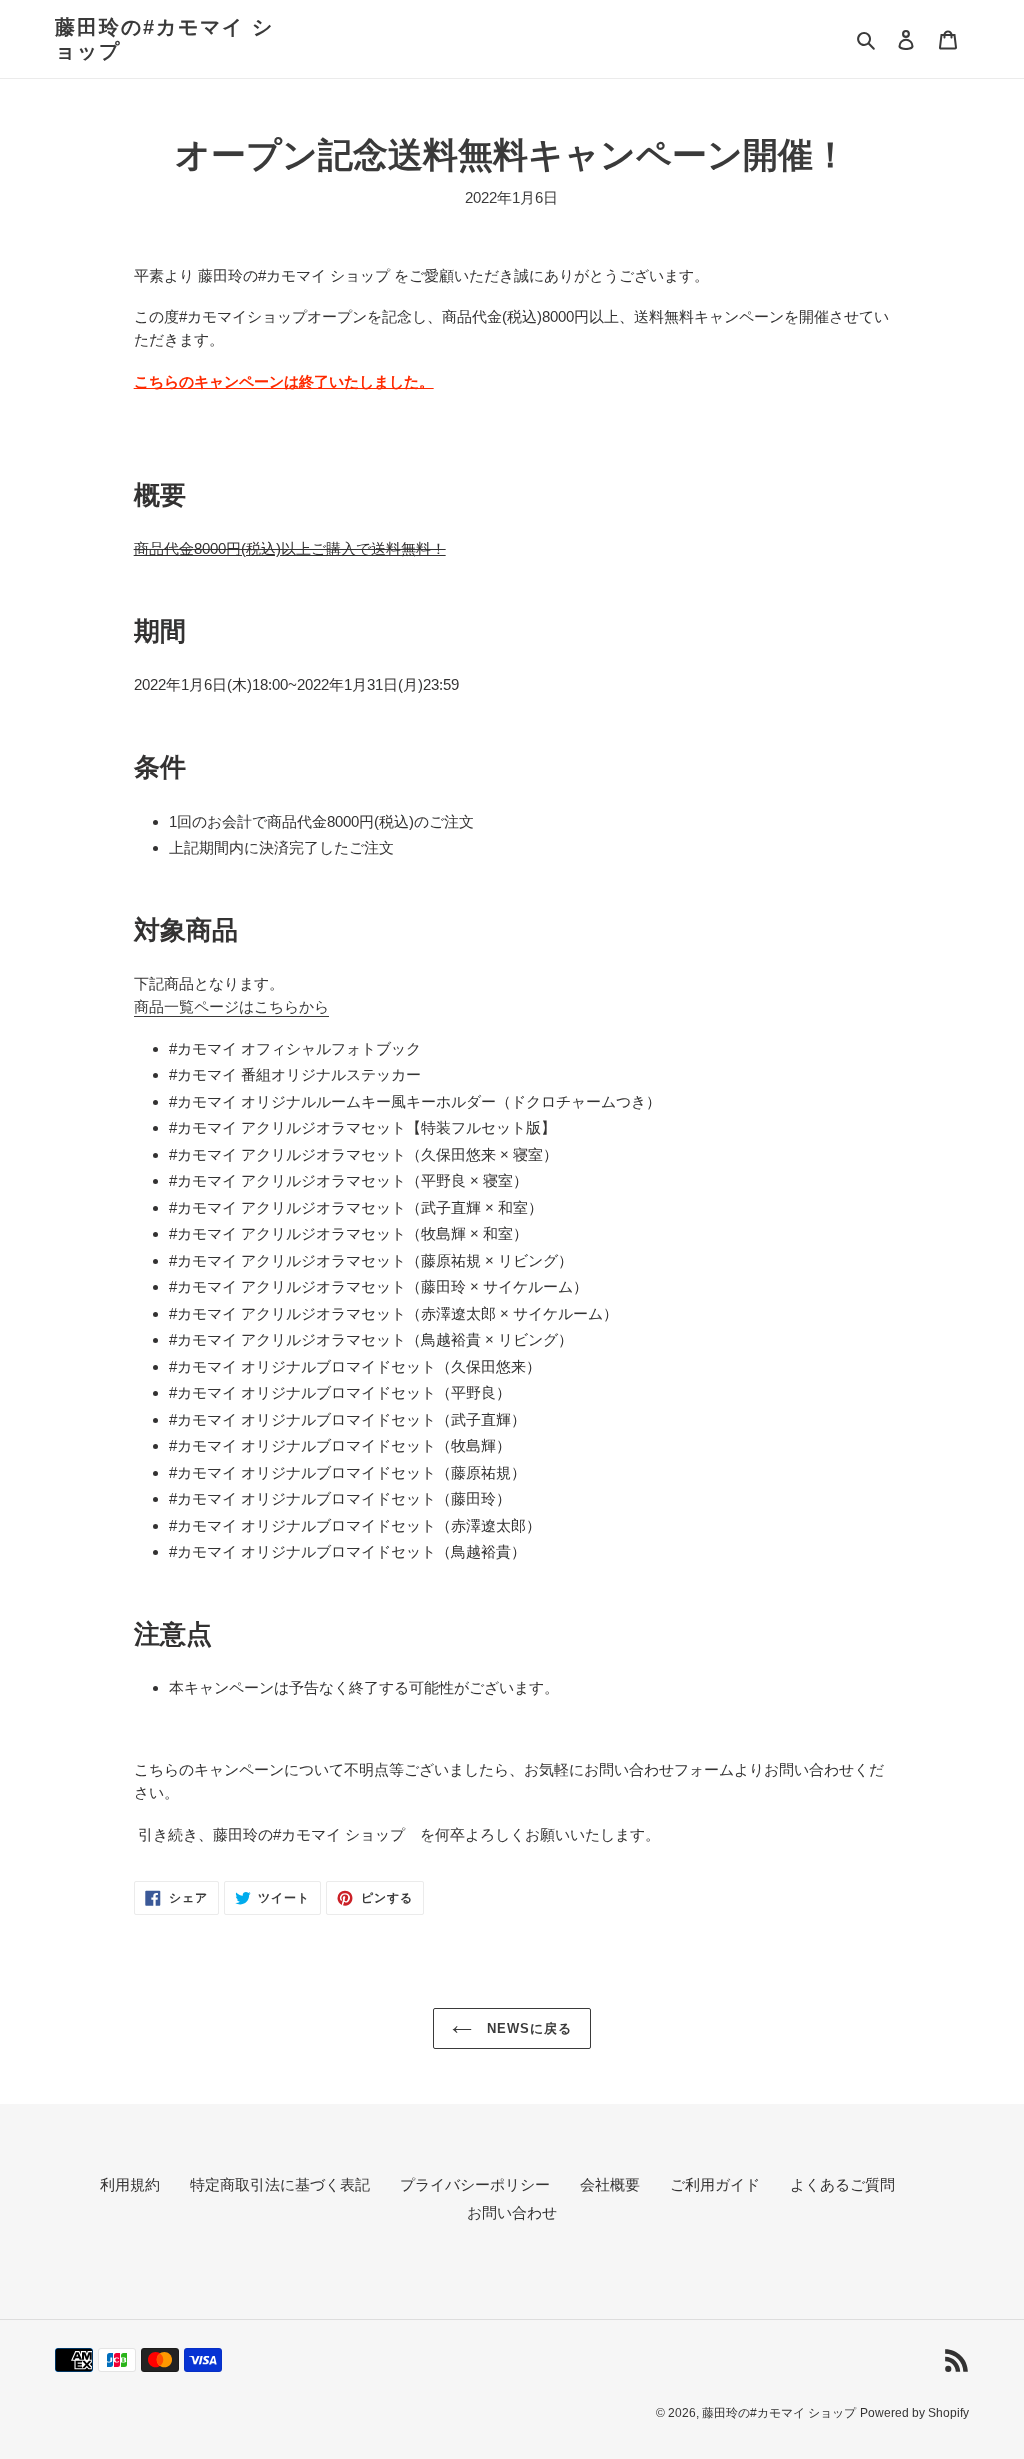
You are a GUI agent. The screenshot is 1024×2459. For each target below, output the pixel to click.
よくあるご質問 (842, 2184)
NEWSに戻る (527, 2028)
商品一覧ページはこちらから (231, 1006)
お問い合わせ (512, 2212)
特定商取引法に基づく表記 (280, 2184)
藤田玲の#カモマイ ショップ (164, 39)
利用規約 (130, 2184)
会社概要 (610, 2184)
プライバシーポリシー (475, 2184)
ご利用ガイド (715, 2184)
